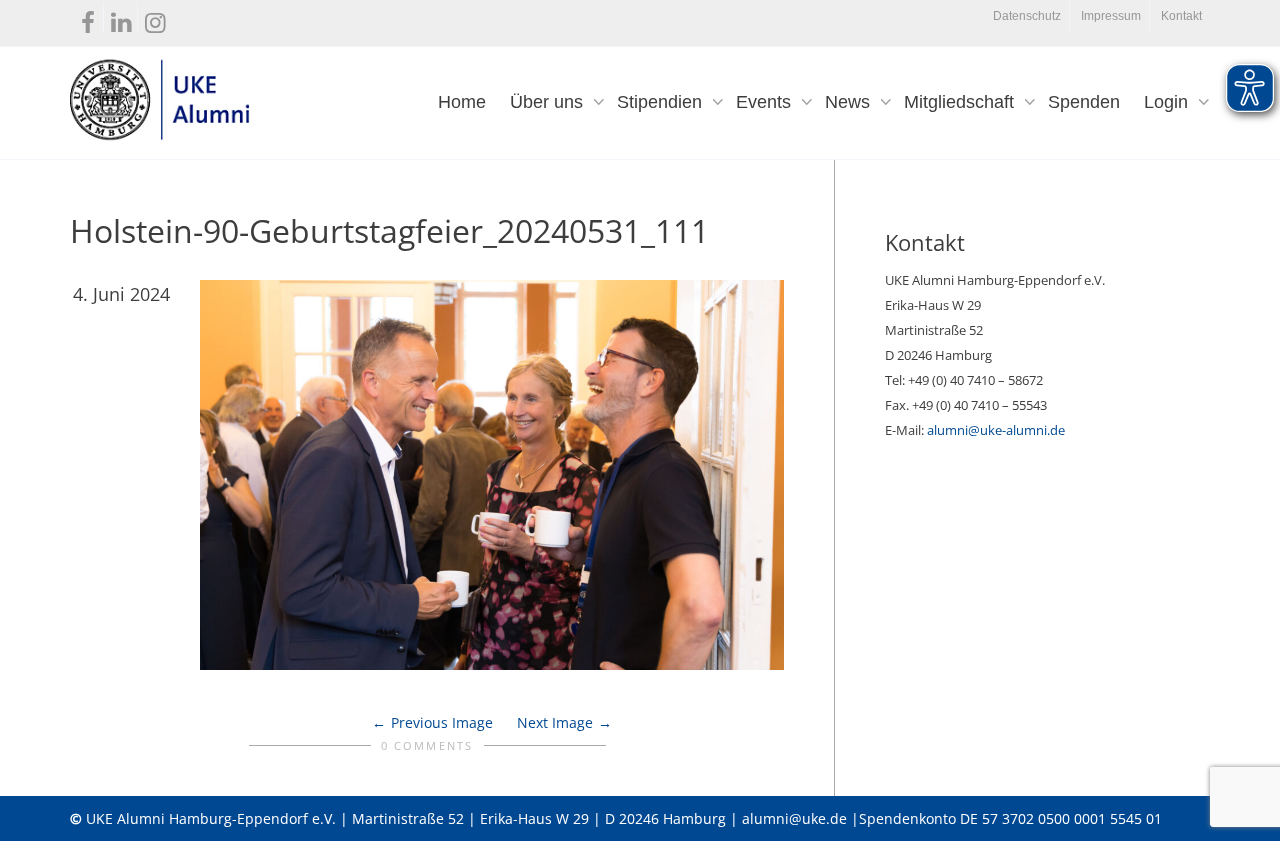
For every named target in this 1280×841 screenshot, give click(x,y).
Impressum (1111, 16)
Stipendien (662, 102)
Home (462, 102)
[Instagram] (155, 18)
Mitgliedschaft (961, 102)
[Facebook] (87, 18)
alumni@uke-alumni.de (996, 430)
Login (1168, 102)
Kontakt (1181, 16)
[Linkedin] (121, 18)
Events (766, 102)
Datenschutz (1027, 16)
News (850, 102)
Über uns (549, 102)
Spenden (1084, 102)
